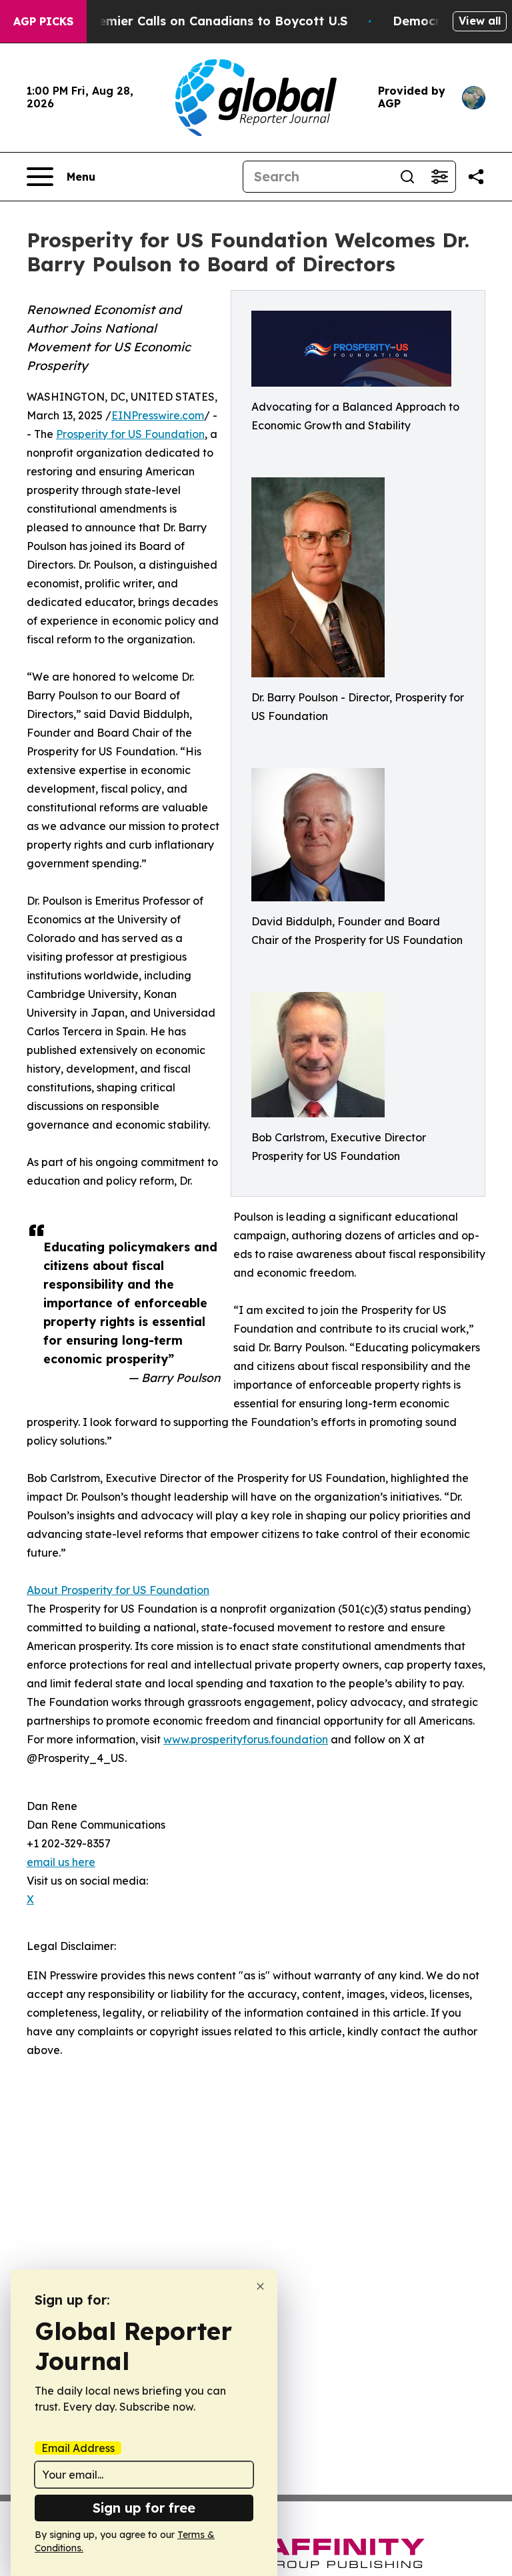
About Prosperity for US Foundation (118, 1590)
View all (480, 21)
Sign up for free (144, 2508)
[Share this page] (476, 177)
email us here (61, 1862)
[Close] (260, 2286)
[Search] (407, 177)
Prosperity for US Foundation (130, 434)
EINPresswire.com (158, 415)
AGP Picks (43, 21)
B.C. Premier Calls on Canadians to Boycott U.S (203, 21)
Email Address (78, 2448)
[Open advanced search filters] (439, 177)
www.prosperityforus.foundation (246, 1739)
